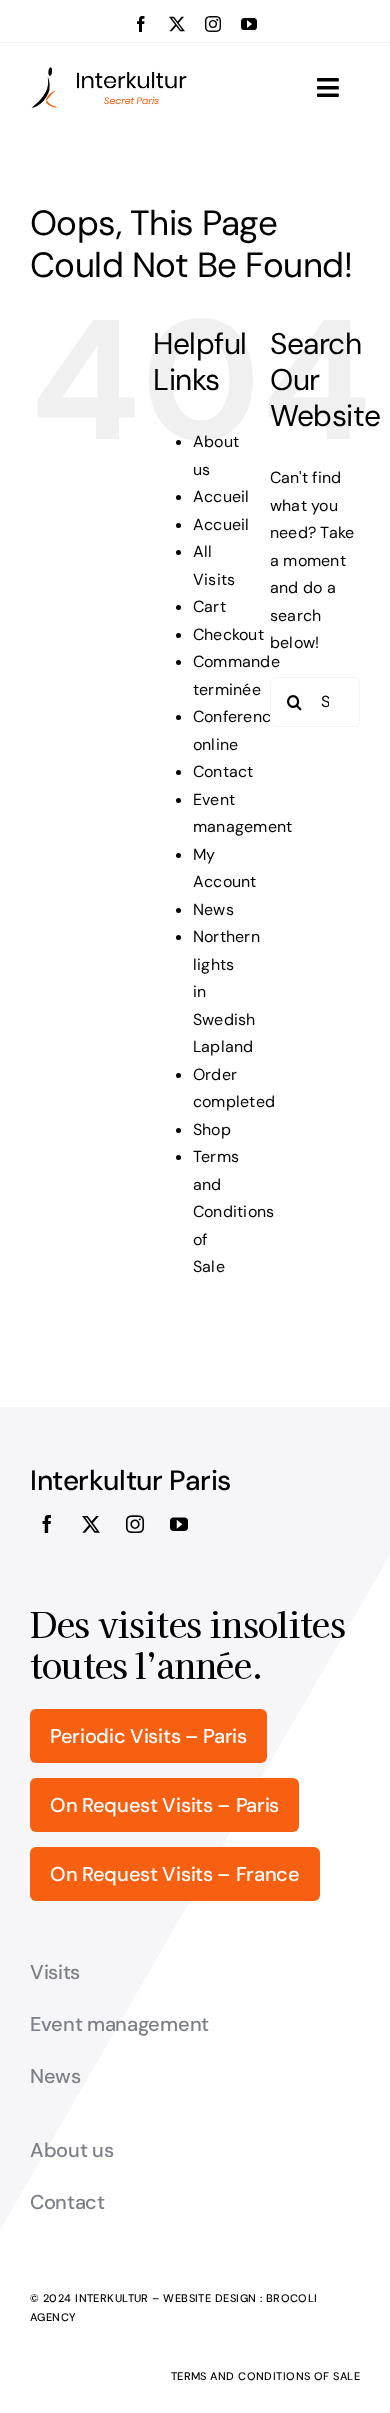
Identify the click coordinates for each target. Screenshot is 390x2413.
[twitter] (177, 24)
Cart (209, 606)
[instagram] (213, 24)
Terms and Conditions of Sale (233, 1211)
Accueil (221, 496)
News (213, 909)
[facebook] (141, 24)
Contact (223, 771)
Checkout (228, 634)
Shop (212, 1129)
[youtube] (249, 24)
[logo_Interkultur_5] (109, 73)
